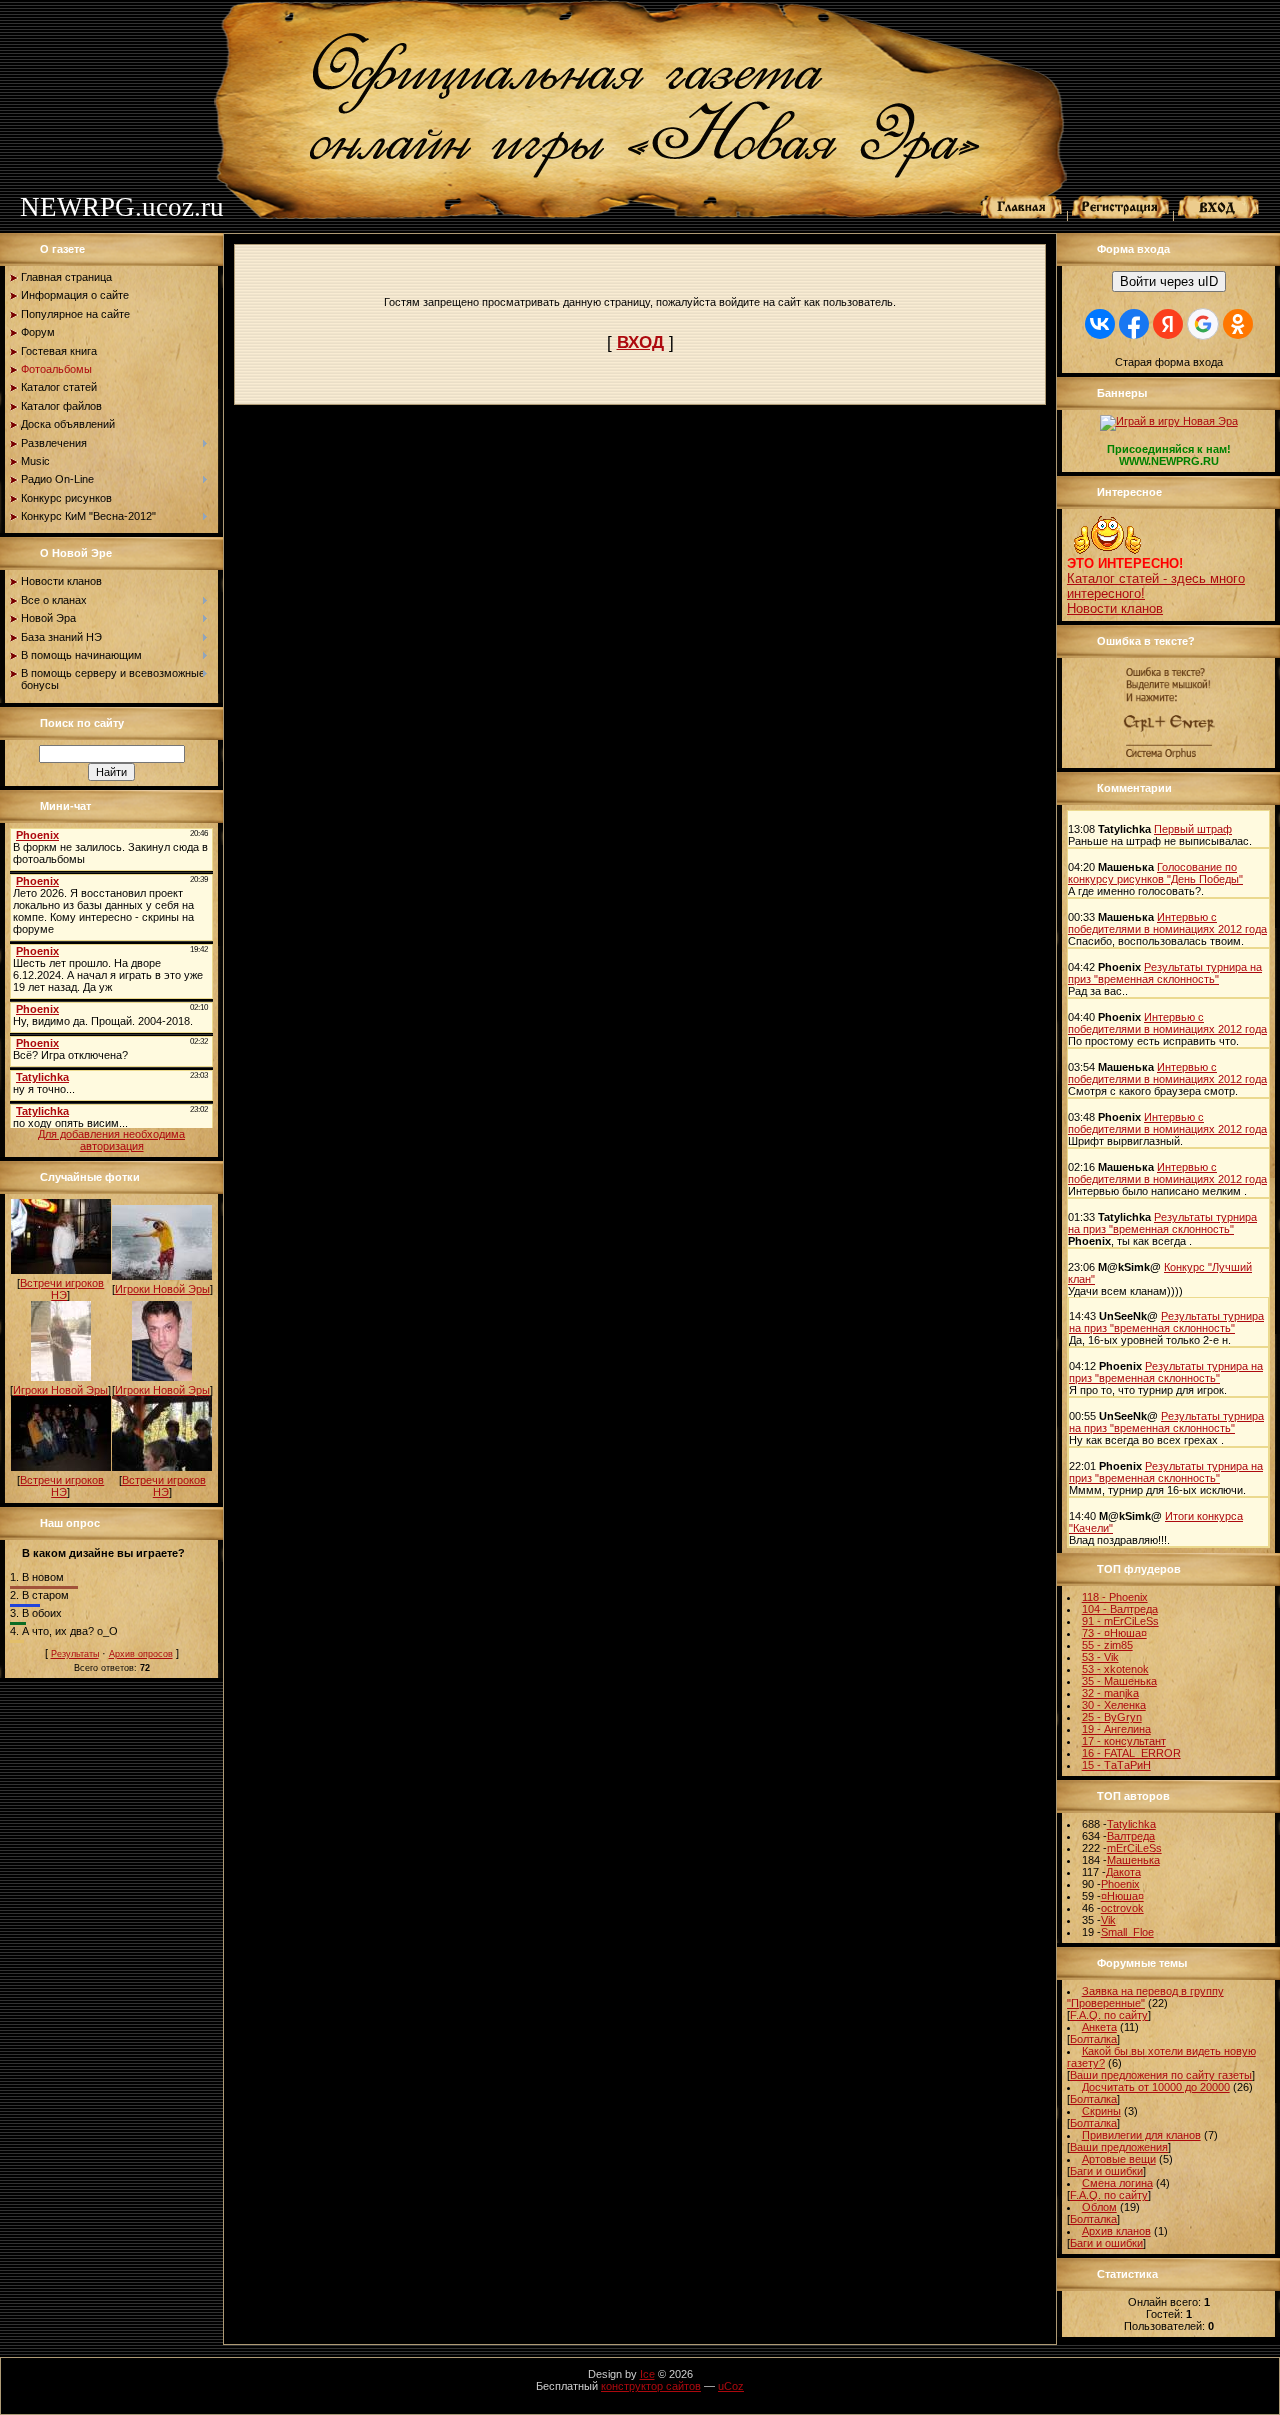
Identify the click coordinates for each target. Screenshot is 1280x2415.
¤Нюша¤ (1122, 1896)
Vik (1108, 1920)
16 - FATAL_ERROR (1131, 1753)
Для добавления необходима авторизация (111, 1140)
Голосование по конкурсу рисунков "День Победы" (1155, 873)
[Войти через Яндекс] (1168, 324)
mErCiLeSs (1134, 1848)
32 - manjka (1110, 1693)
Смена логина (1117, 2183)
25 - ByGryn (1112, 1717)
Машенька (1133, 1860)
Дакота (1123, 1872)
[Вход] (1219, 215)
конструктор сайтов (651, 2386)
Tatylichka (1131, 1824)
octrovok (1122, 1908)
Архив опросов (141, 1654)
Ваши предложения (1119, 2147)
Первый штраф (1193, 829)
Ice (647, 2374)
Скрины (1101, 2111)
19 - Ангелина (1116, 1729)
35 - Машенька (1119, 1681)
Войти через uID (1169, 281)
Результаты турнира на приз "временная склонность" (1165, 973)
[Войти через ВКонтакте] (1100, 324)
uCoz (731, 2386)
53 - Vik (1100, 1657)
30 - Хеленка (1114, 1705)
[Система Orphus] (1169, 759)
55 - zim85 (1107, 1645)
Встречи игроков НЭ (62, 1289)
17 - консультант (1124, 1741)
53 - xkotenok (1115, 1669)
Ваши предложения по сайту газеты (1161, 2075)
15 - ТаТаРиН (1116, 1765)
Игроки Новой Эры (162, 1289)
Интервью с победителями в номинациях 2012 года (1167, 923)
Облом (1099, 2207)
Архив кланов (1116, 2231)
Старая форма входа (1169, 362)
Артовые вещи (1119, 2159)
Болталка (1093, 2039)
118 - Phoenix (1115, 1597)
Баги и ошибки (1106, 2171)
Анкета (1099, 2027)
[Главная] (1022, 215)
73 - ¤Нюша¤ (1114, 1633)
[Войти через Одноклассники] (1238, 324)
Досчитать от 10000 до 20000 (1156, 2087)
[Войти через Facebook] (1134, 324)
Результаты (75, 1654)
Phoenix (1120, 1884)
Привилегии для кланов (1141, 2135)
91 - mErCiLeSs (1120, 1621)
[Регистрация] (1120, 215)
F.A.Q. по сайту (1109, 2015)
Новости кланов (1115, 608)
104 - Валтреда (1120, 1609)
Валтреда (1131, 1836)
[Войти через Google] (1203, 324)
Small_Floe (1127, 1932)
